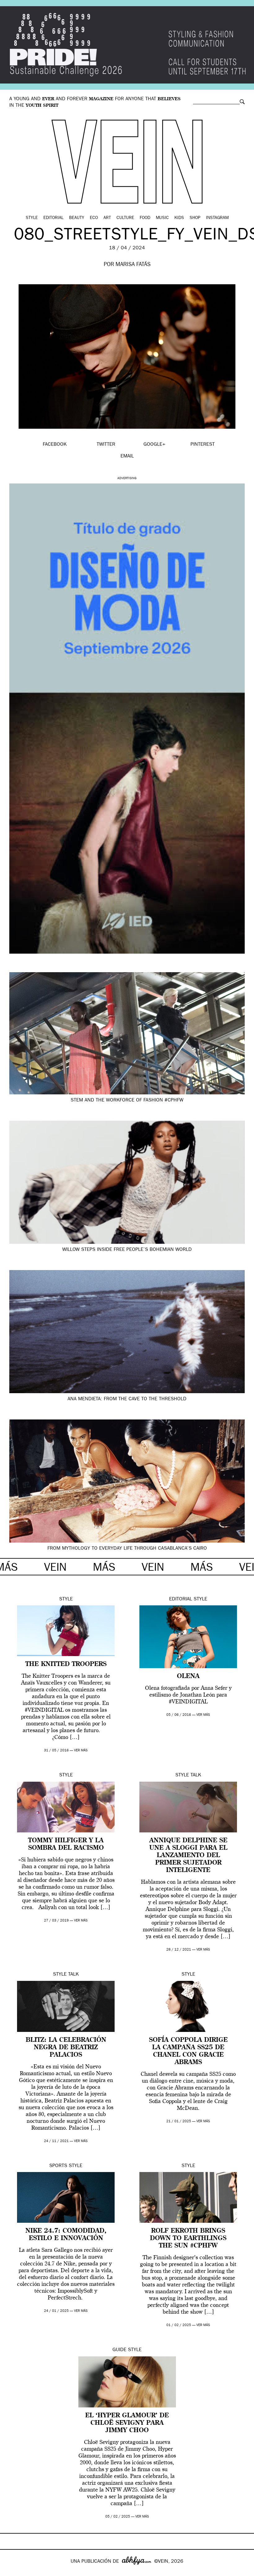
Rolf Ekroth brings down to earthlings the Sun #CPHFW (188, 2239)
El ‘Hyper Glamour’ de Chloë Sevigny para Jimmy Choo (127, 2423)
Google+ (11, 2572)
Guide (119, 2350)
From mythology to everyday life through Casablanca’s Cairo (127, 1549)
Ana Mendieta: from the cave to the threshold (127, 1399)
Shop (195, 218)
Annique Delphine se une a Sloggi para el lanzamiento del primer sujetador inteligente (188, 1856)
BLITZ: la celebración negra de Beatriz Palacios (66, 2048)
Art (107, 218)
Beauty (77, 218)
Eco (94, 218)
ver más (81, 1751)
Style (32, 218)
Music (162, 218)
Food (145, 218)
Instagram (217, 218)
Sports (58, 2166)
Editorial (53, 218)
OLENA (188, 1677)
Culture (125, 218)
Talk (196, 1775)
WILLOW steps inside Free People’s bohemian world (127, 1250)
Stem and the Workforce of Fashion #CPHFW (127, 1101)
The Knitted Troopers (66, 1664)
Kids (179, 218)
